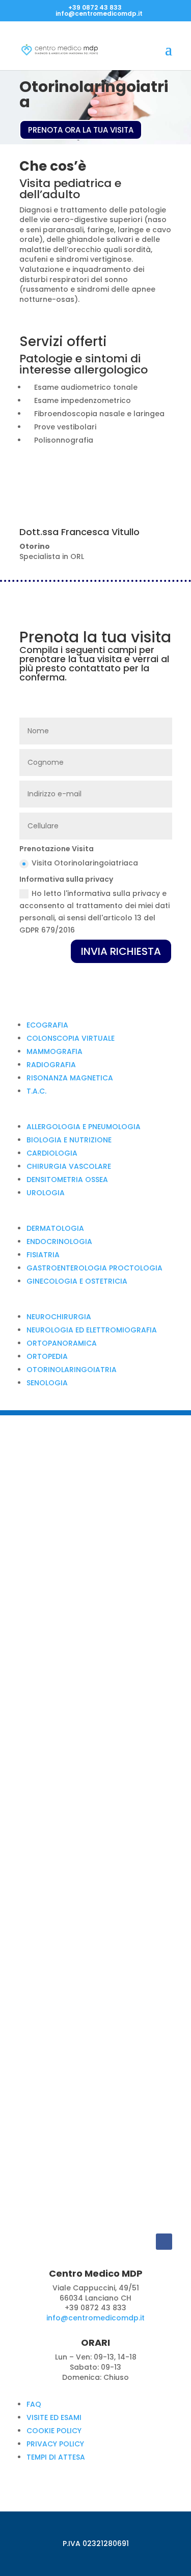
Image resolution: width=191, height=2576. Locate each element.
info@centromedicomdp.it (95, 2318)
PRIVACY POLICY (55, 2444)
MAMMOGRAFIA (54, 1051)
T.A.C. (36, 1091)
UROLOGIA (46, 1193)
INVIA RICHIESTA (121, 951)
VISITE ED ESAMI (54, 2417)
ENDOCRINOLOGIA (59, 1242)
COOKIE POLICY (54, 2431)
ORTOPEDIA (47, 1356)
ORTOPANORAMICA (62, 1343)
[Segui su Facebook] (164, 2242)
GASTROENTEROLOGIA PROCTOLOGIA (94, 1268)
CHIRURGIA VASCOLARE (69, 1166)
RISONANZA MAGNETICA (70, 1078)
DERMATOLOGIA (55, 1228)
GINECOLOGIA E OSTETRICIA (77, 1281)
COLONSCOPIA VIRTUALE (71, 1038)
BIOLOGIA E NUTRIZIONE (69, 1140)
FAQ (34, 2404)
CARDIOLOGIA (52, 1153)
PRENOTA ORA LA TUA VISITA (81, 130)
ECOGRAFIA (47, 1025)
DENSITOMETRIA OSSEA (67, 1180)
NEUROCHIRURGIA (59, 1317)
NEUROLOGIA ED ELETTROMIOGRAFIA (92, 1330)
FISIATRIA (43, 1255)
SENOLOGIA (47, 1383)
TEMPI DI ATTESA (56, 2457)
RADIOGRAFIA (51, 1065)
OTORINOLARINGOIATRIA (72, 1370)
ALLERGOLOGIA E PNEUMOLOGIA (84, 1127)
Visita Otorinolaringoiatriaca (85, 863)
